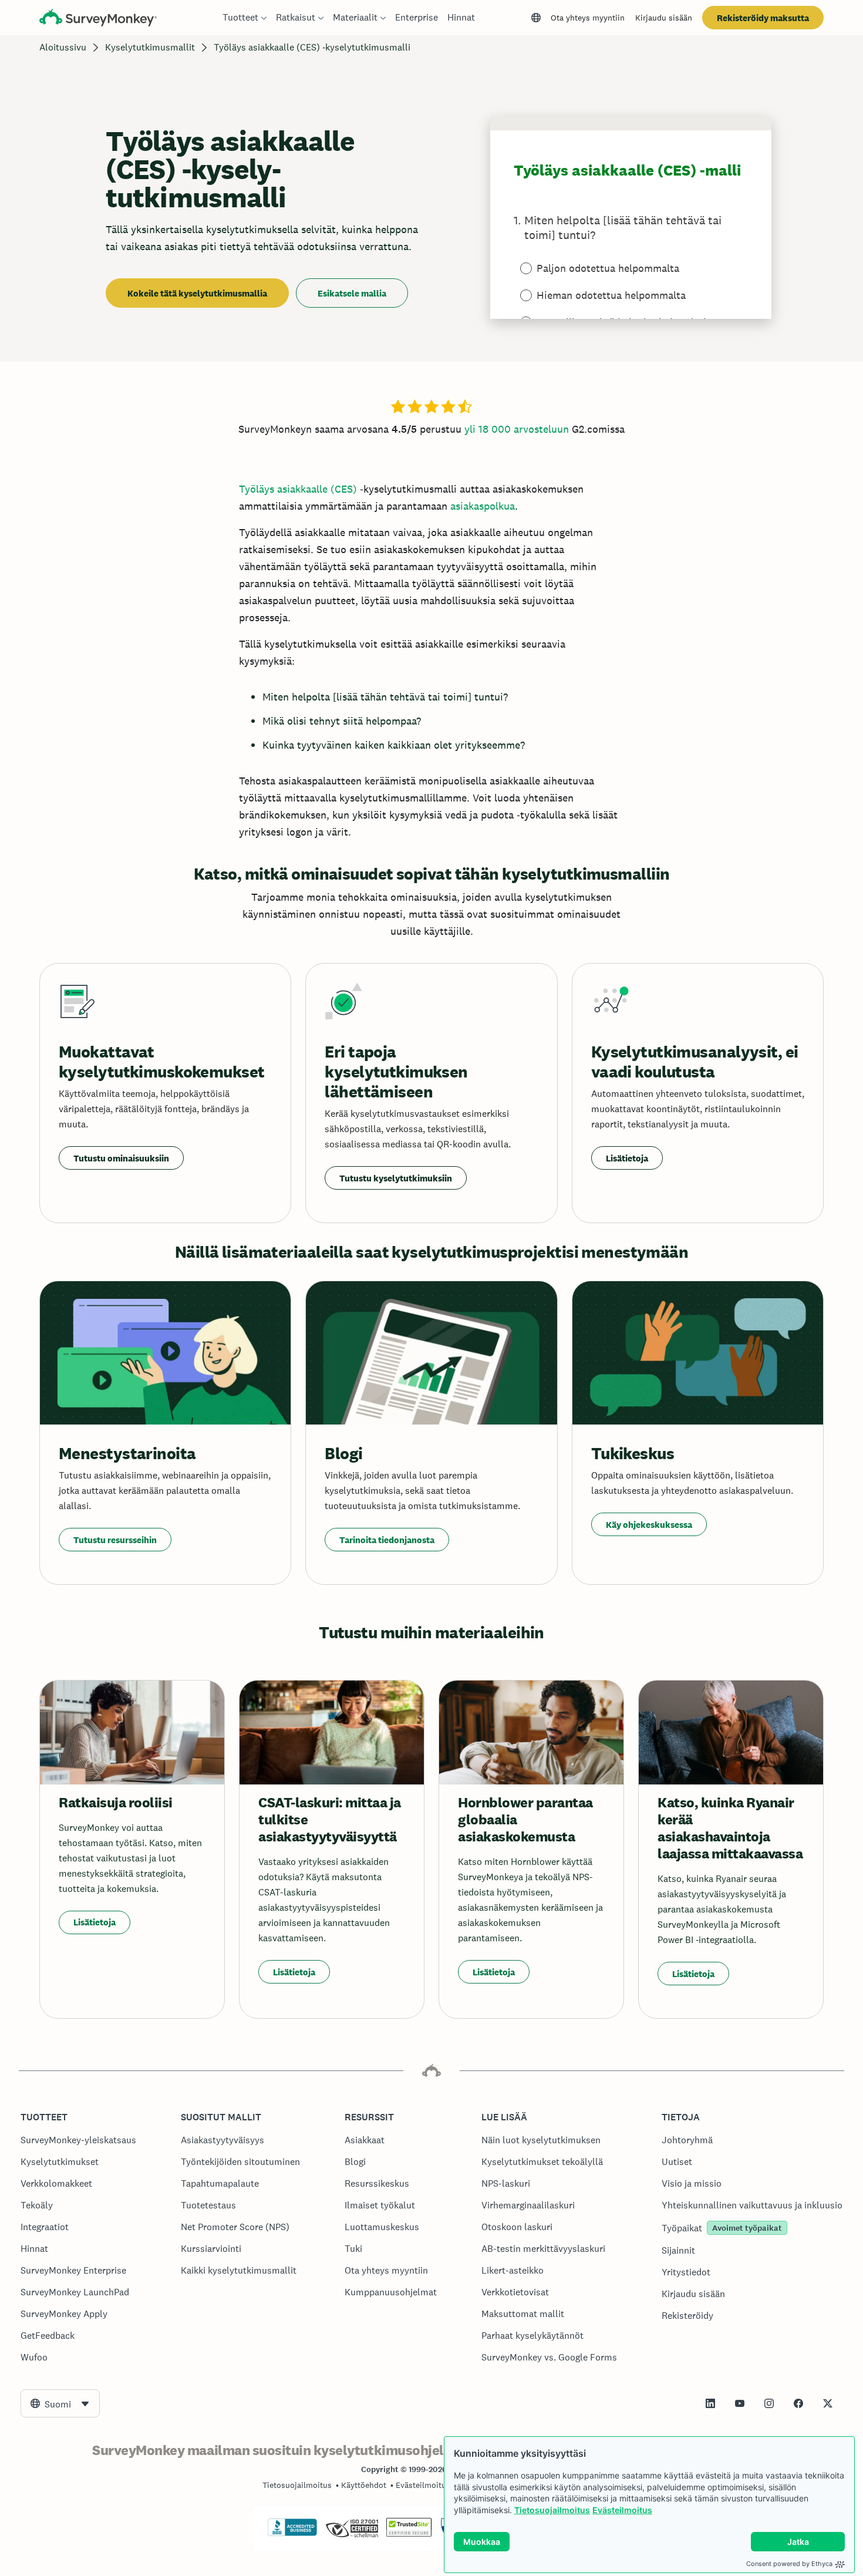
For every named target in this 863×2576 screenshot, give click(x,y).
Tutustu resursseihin (115, 1540)
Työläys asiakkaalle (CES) (298, 489)
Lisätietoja (627, 1158)
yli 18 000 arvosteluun (517, 429)
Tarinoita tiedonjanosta (387, 1540)
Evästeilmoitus (622, 2510)
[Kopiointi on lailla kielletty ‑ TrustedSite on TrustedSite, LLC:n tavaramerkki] (409, 2534)
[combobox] (60, 2403)
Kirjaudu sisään (664, 18)
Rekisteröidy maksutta (763, 18)
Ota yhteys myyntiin (588, 18)
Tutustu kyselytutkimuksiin (396, 1178)
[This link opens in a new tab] (710, 2403)
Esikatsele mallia (352, 293)
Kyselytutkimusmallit (150, 47)
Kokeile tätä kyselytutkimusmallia (197, 293)
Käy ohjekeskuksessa (649, 1525)
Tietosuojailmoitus (552, 2510)
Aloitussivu (63, 47)
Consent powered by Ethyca (789, 2564)
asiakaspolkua (483, 506)
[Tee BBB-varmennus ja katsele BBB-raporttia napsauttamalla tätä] (292, 2534)
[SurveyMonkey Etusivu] (98, 19)
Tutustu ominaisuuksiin (121, 1158)
